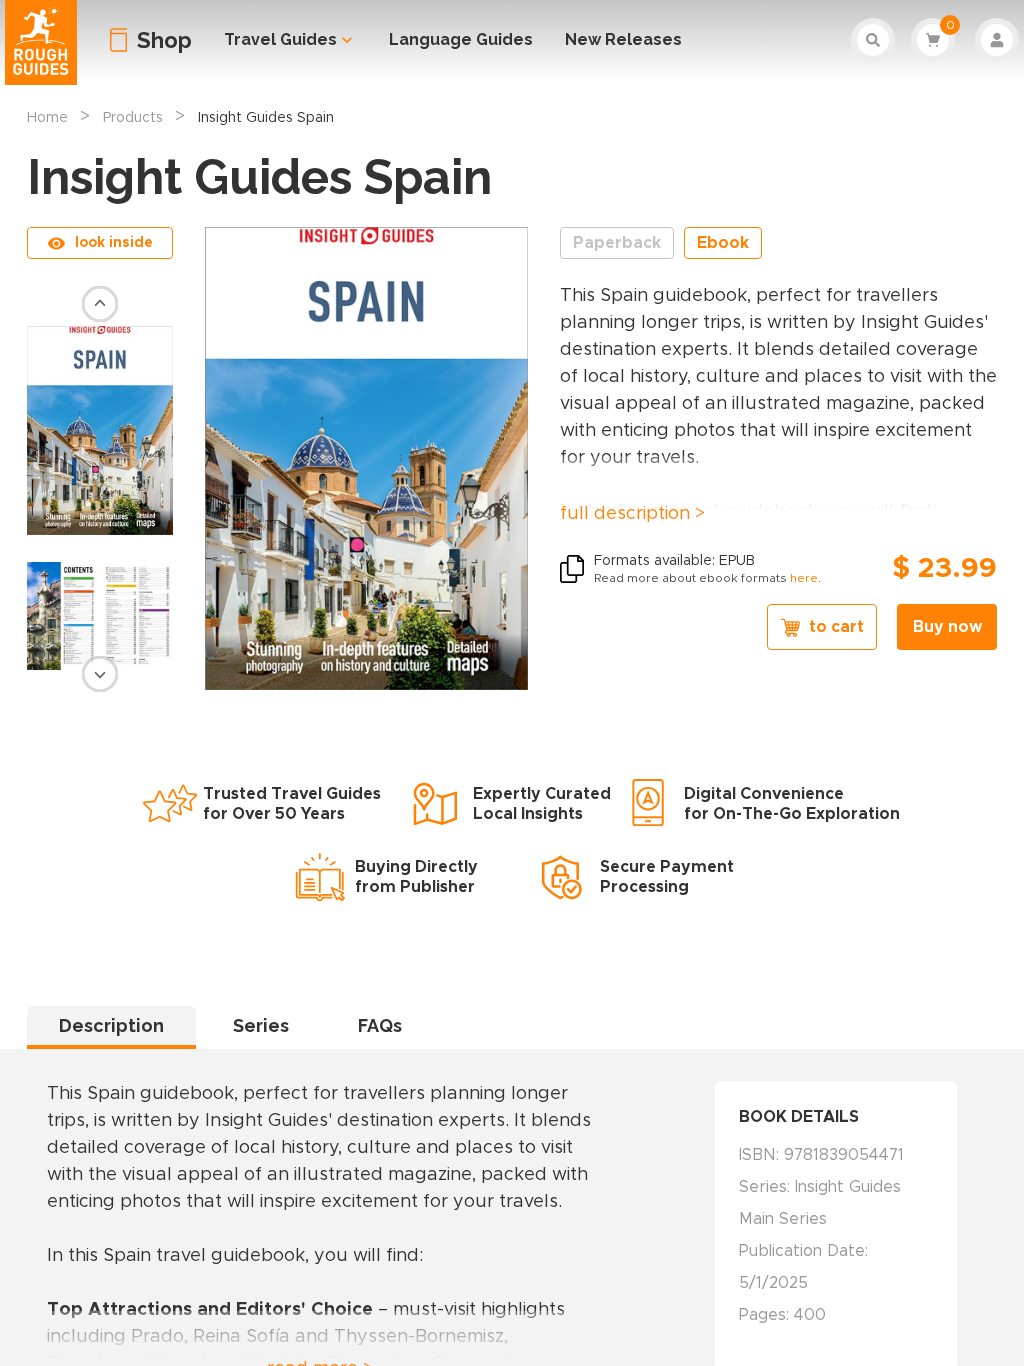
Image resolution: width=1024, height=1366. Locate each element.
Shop (164, 40)
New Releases (623, 39)
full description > (632, 514)
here (804, 578)
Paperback (617, 243)
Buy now (947, 627)
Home (47, 118)
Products (133, 118)
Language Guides (461, 39)
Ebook (723, 243)
